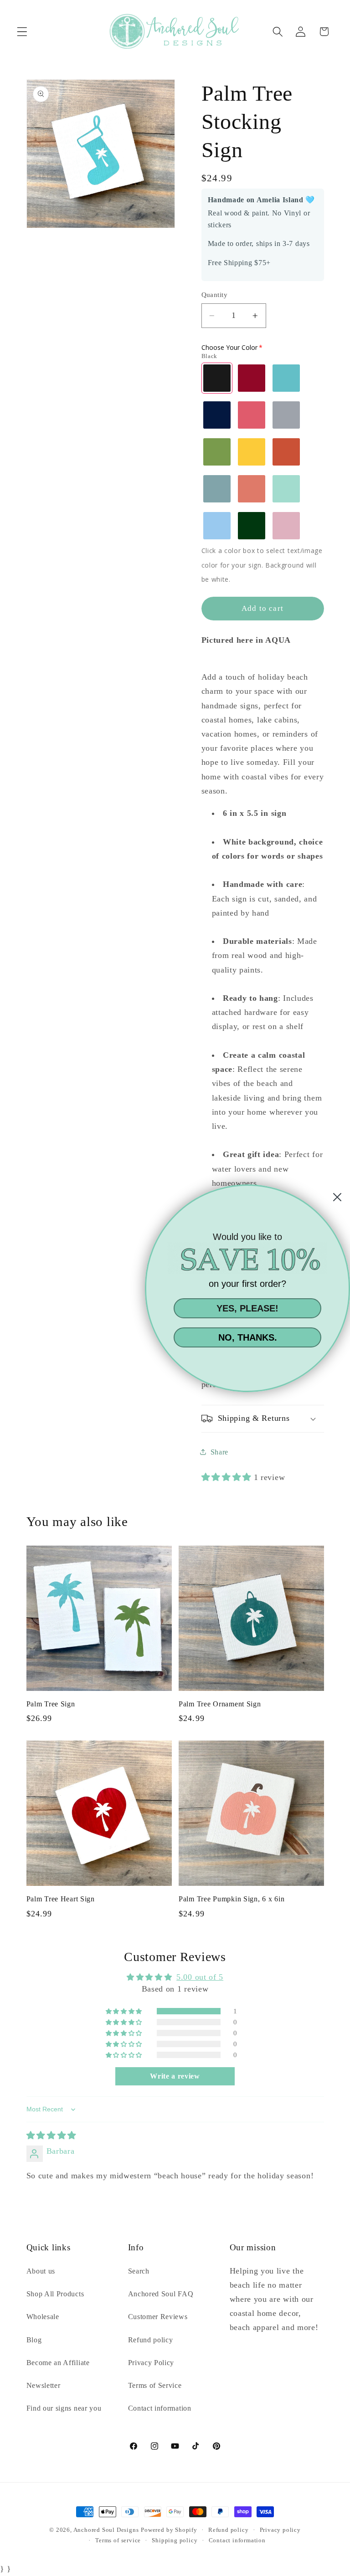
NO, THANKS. (248, 1337)
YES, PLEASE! (247, 1308)
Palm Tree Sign (51, 1704)
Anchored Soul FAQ (161, 2294)
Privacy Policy (151, 2363)
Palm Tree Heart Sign (61, 1899)
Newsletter (44, 2385)
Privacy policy (280, 2530)
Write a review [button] (175, 2076)
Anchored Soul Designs (106, 2530)
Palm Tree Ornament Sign (220, 1704)
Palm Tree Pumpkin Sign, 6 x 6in (232, 1899)
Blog (34, 2340)
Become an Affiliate (58, 2363)
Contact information (160, 2408)
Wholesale (43, 2317)
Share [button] (219, 1452)
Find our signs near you (64, 2408)
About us (41, 2271)
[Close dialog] (337, 1197)
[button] (22, 32)
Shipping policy (175, 2540)
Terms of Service (155, 2385)
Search (139, 2271)
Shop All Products (55, 2294)
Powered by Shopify (169, 2530)
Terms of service (118, 2540)
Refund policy (151, 2340)
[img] (51, 2136)
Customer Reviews (158, 2317)
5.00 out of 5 (200, 1977)
